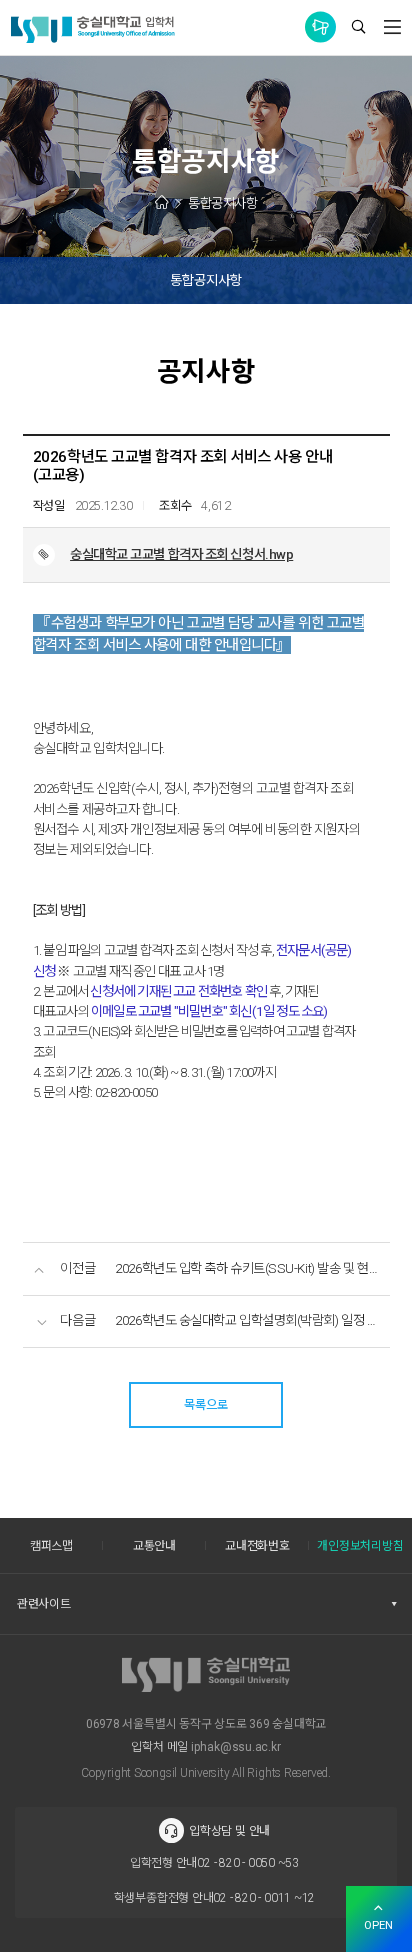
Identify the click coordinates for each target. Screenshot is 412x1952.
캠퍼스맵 (51, 1546)
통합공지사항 (320, 26)
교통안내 (154, 1546)
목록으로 (206, 1405)
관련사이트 (44, 1604)
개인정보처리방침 (360, 1546)
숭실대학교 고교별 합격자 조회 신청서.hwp (181, 554)
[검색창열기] (358, 28)
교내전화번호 (257, 1546)
